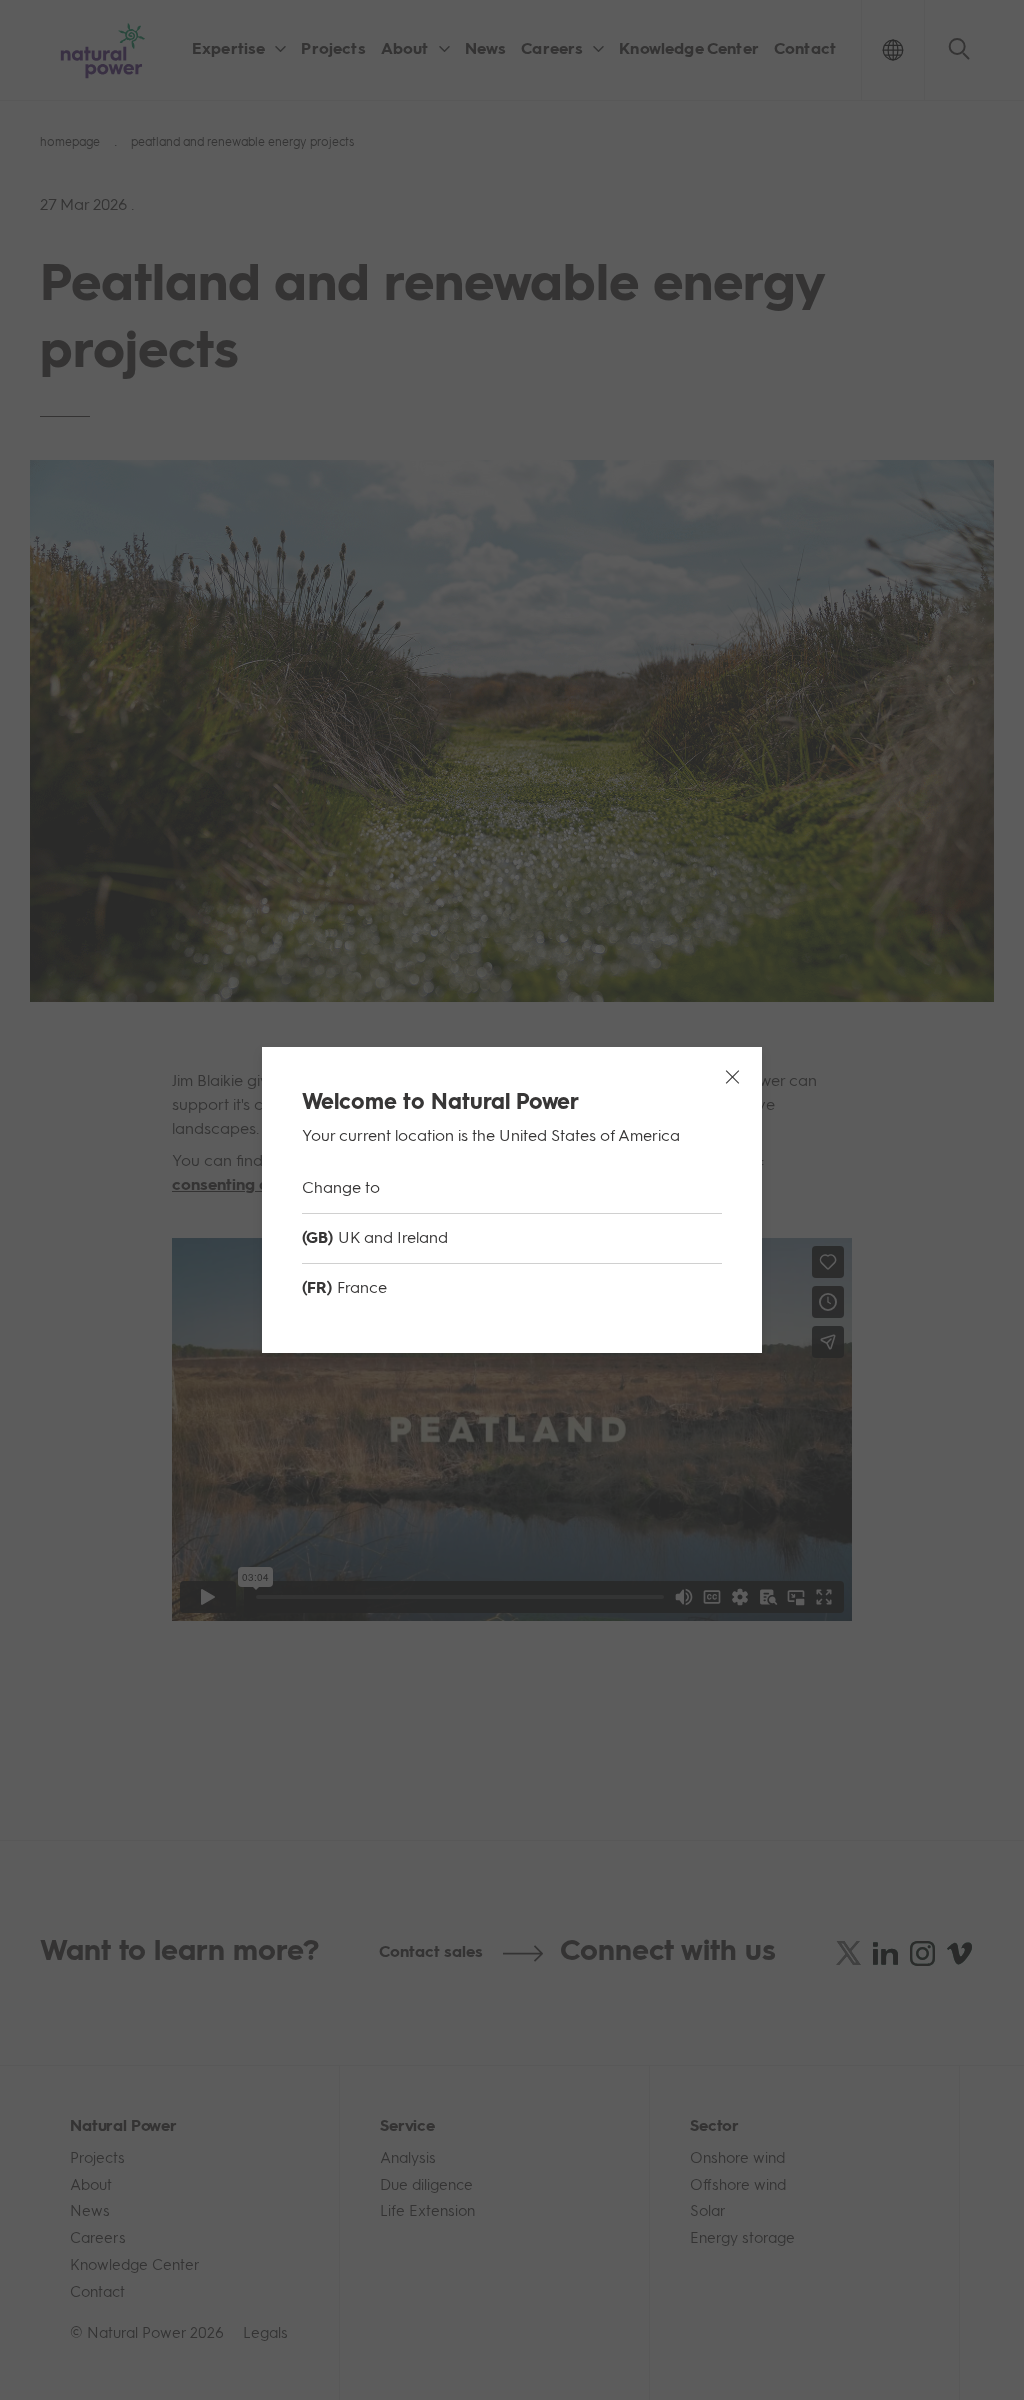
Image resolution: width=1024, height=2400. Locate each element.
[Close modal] (732, 1077)
